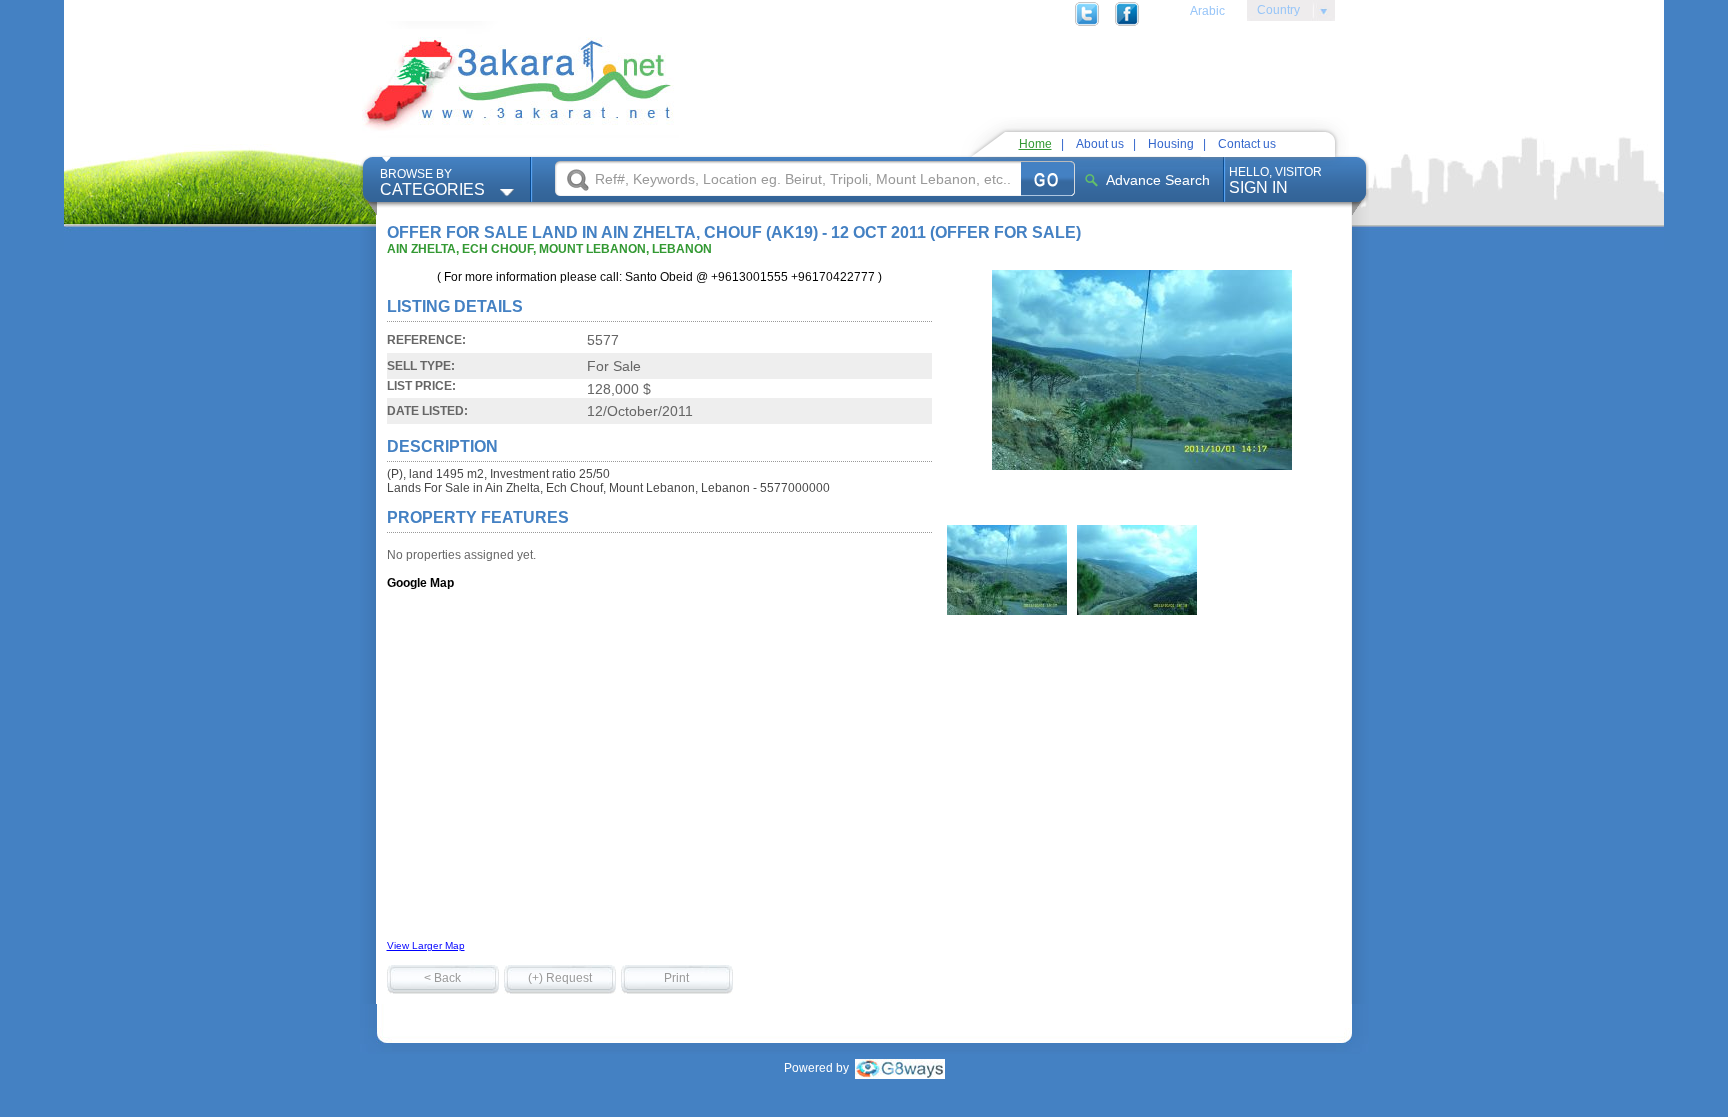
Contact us (1247, 144)
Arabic (1207, 11)
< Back (442, 978)
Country (1273, 13)
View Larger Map (426, 945)
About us (1100, 144)
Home (1035, 144)
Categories (432, 182)
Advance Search (1158, 180)
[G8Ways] (900, 1068)
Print (676, 978)
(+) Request (560, 978)
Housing (1171, 144)
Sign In (1275, 180)
